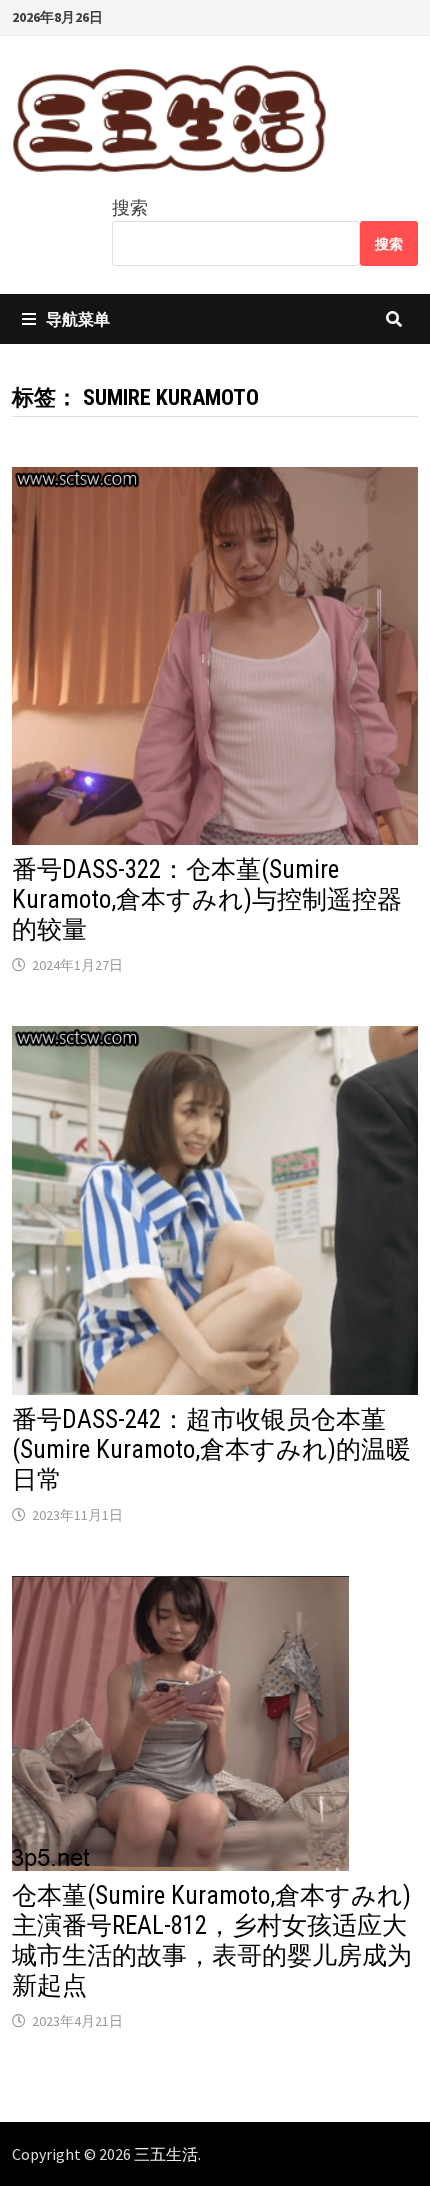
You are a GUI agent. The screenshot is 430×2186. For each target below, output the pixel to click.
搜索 (130, 207)
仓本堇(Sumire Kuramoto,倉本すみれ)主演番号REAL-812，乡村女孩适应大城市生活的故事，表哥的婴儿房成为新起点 (212, 1940)
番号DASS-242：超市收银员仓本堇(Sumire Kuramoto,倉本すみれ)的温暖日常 (211, 1449)
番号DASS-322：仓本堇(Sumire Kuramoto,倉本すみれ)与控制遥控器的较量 (207, 899)
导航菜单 (78, 319)
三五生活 (166, 2154)
